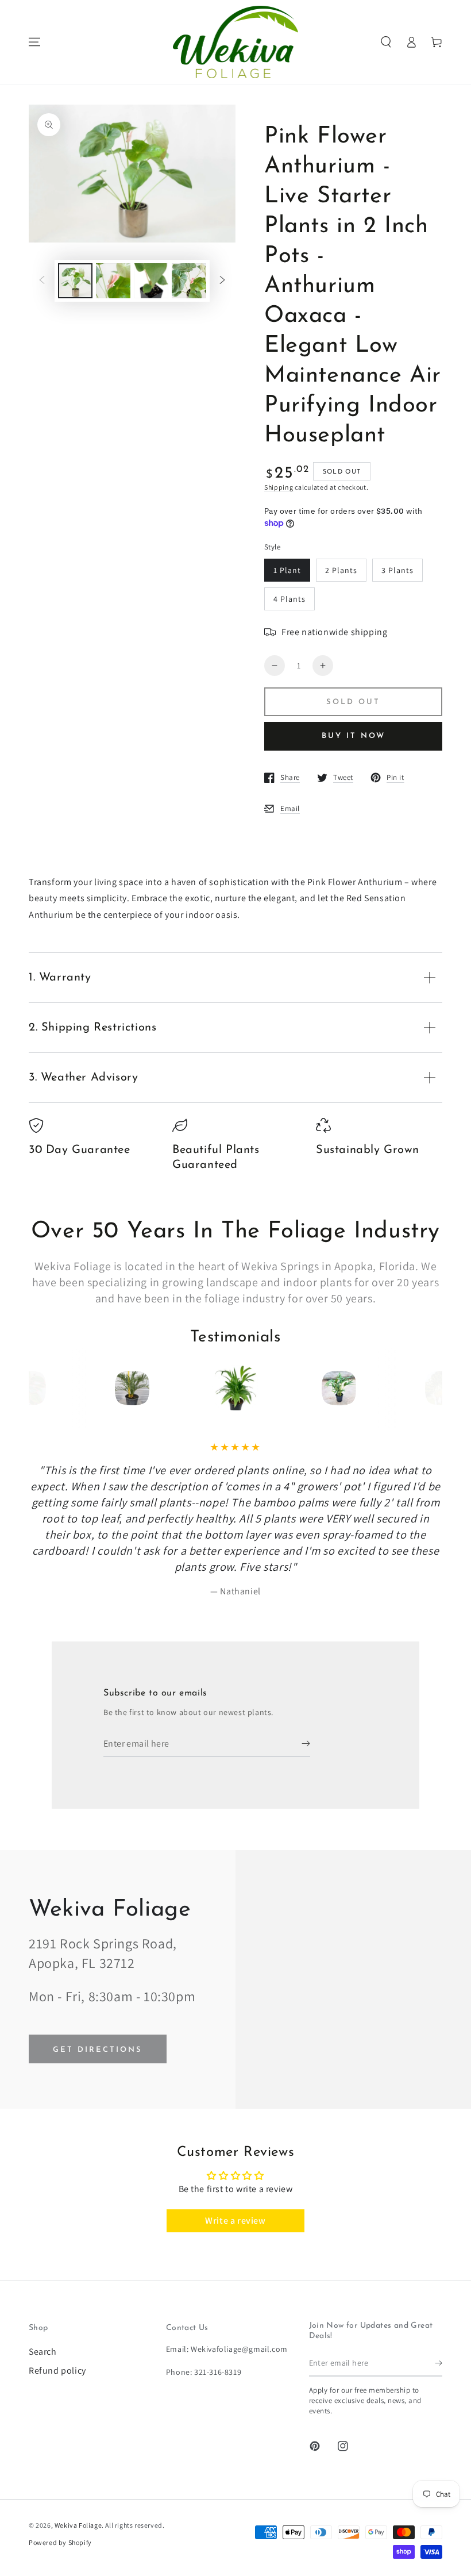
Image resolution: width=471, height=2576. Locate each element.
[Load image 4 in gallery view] (189, 281)
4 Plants (289, 599)
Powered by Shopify (60, 2542)
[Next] (412, 1388)
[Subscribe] (306, 1744)
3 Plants (397, 570)
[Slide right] (222, 281)
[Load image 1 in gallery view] (75, 281)
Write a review (235, 2221)
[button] (386, 42)
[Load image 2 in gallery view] (113, 281)
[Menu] (34, 42)
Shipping (279, 487)
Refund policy (57, 2371)
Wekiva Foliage (78, 2525)
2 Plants (341, 570)
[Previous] (59, 1388)
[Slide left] (42, 281)
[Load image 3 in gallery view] (151, 281)
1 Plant (287, 570)
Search (43, 2352)
